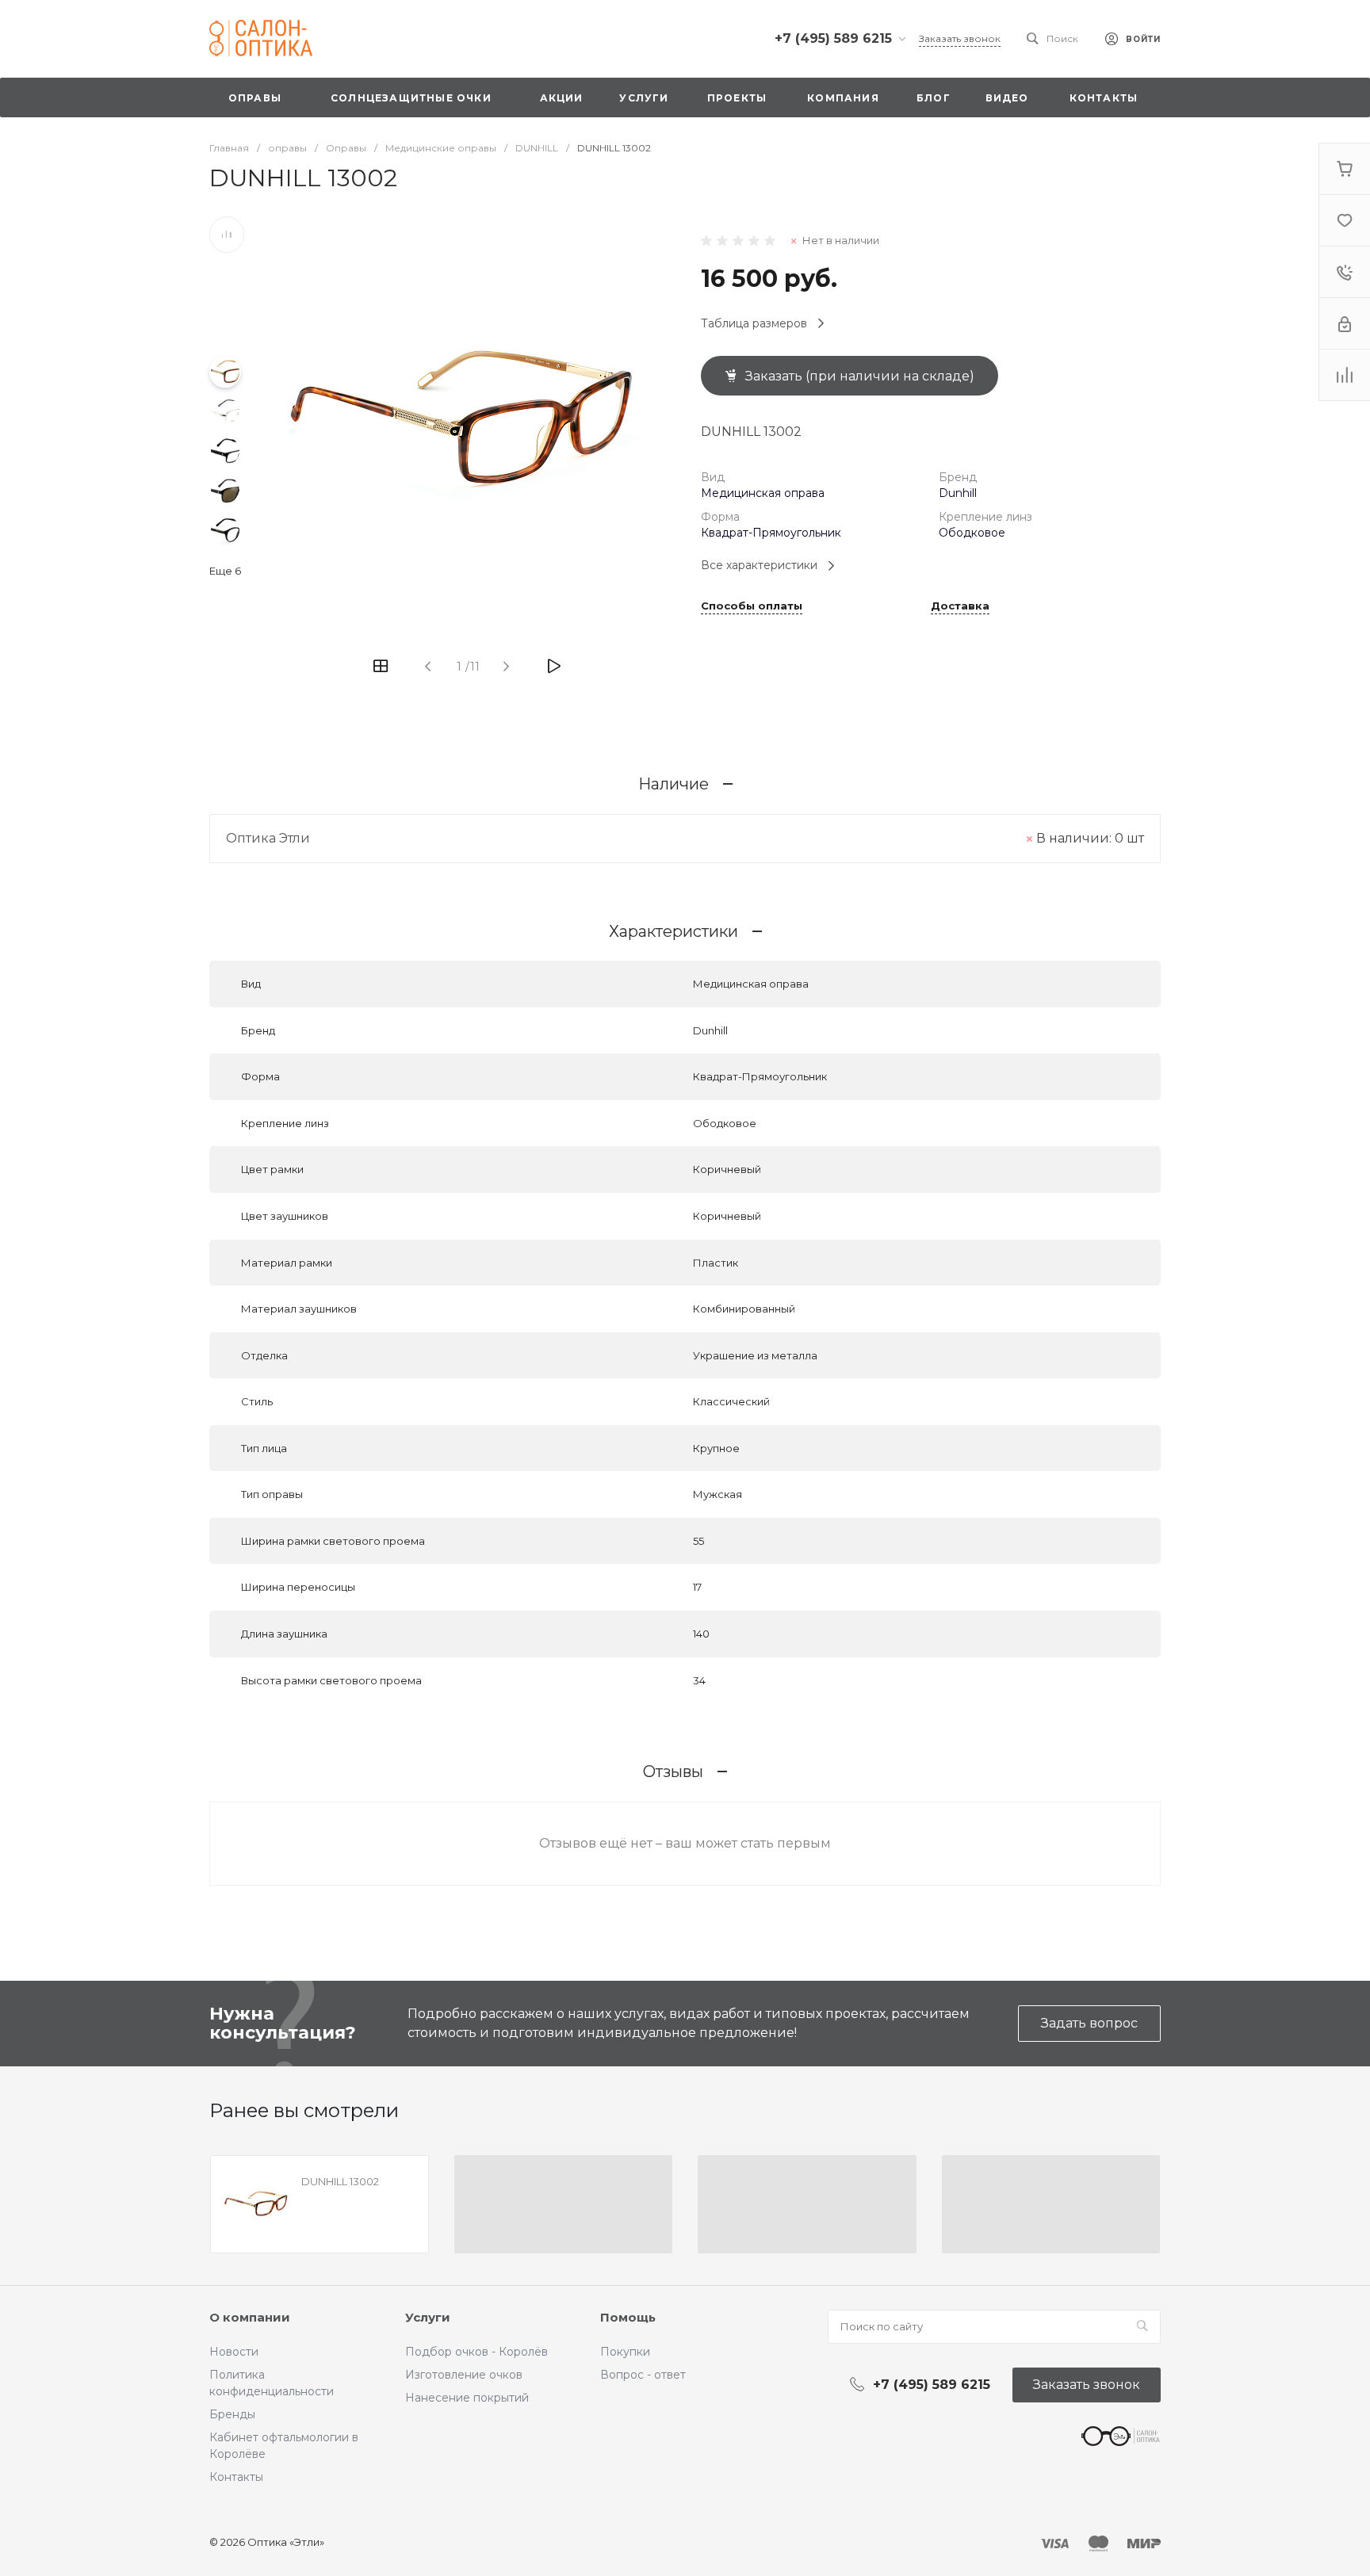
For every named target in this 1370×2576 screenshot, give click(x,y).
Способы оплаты (752, 606)
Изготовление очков (464, 2375)
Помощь (628, 2317)
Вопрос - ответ (643, 2375)
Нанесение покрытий (467, 2398)
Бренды (232, 2414)
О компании (250, 2317)
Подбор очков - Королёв (476, 2352)
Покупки (625, 2352)
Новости (234, 2352)
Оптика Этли (268, 838)
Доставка (960, 606)
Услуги (428, 2317)
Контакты (236, 2477)
